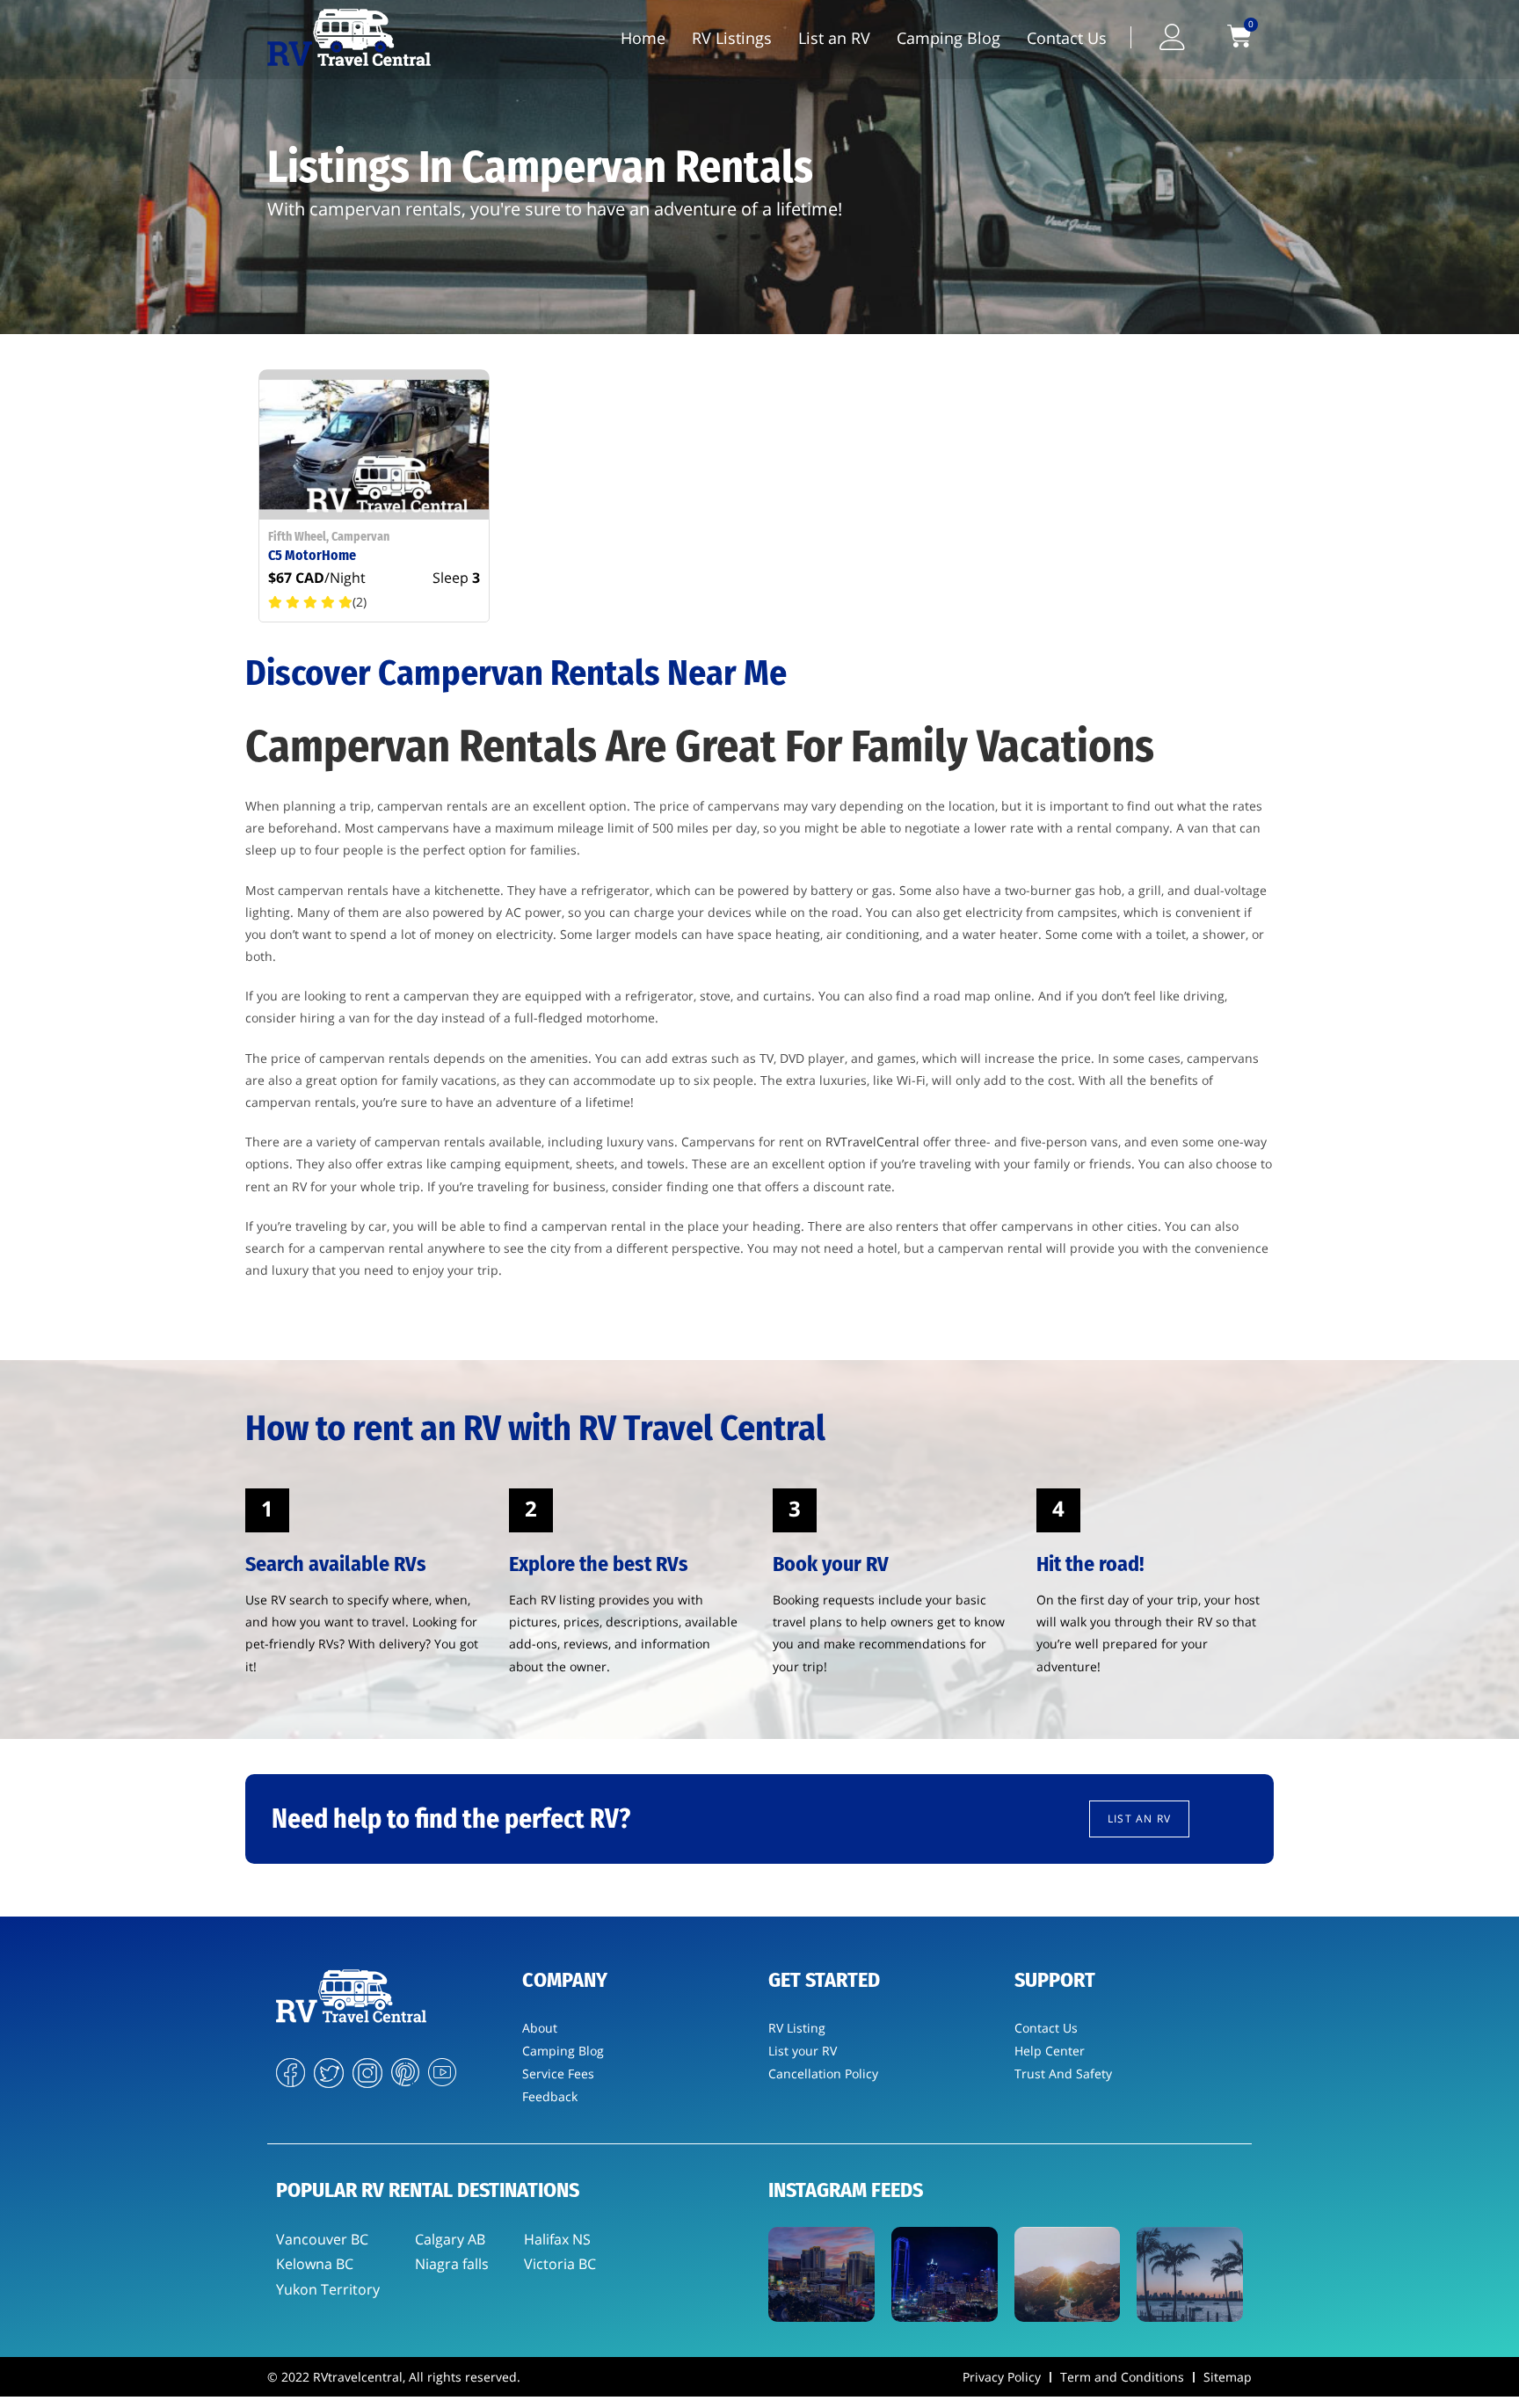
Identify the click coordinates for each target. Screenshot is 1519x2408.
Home (643, 38)
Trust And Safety (1063, 2073)
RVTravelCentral (872, 1142)
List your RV (803, 2051)
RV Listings (732, 38)
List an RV (834, 38)
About (540, 2028)
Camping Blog (948, 38)
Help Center (1050, 2051)
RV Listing (797, 2028)
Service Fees (558, 2073)
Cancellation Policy (823, 2073)
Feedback (550, 2096)
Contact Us (1067, 38)
